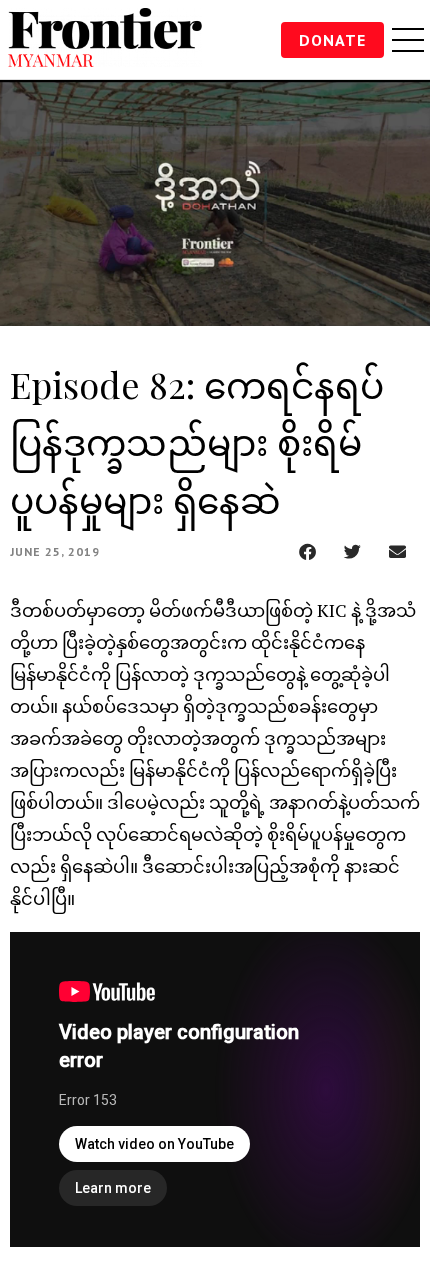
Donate (332, 40)
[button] (307, 551)
